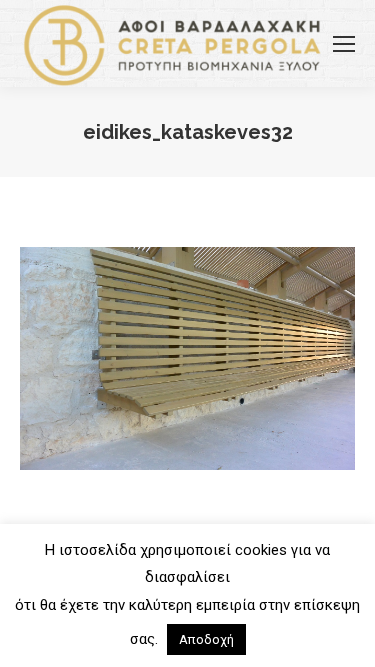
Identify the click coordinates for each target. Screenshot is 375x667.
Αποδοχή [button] (206, 639)
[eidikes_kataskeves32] (187, 358)
